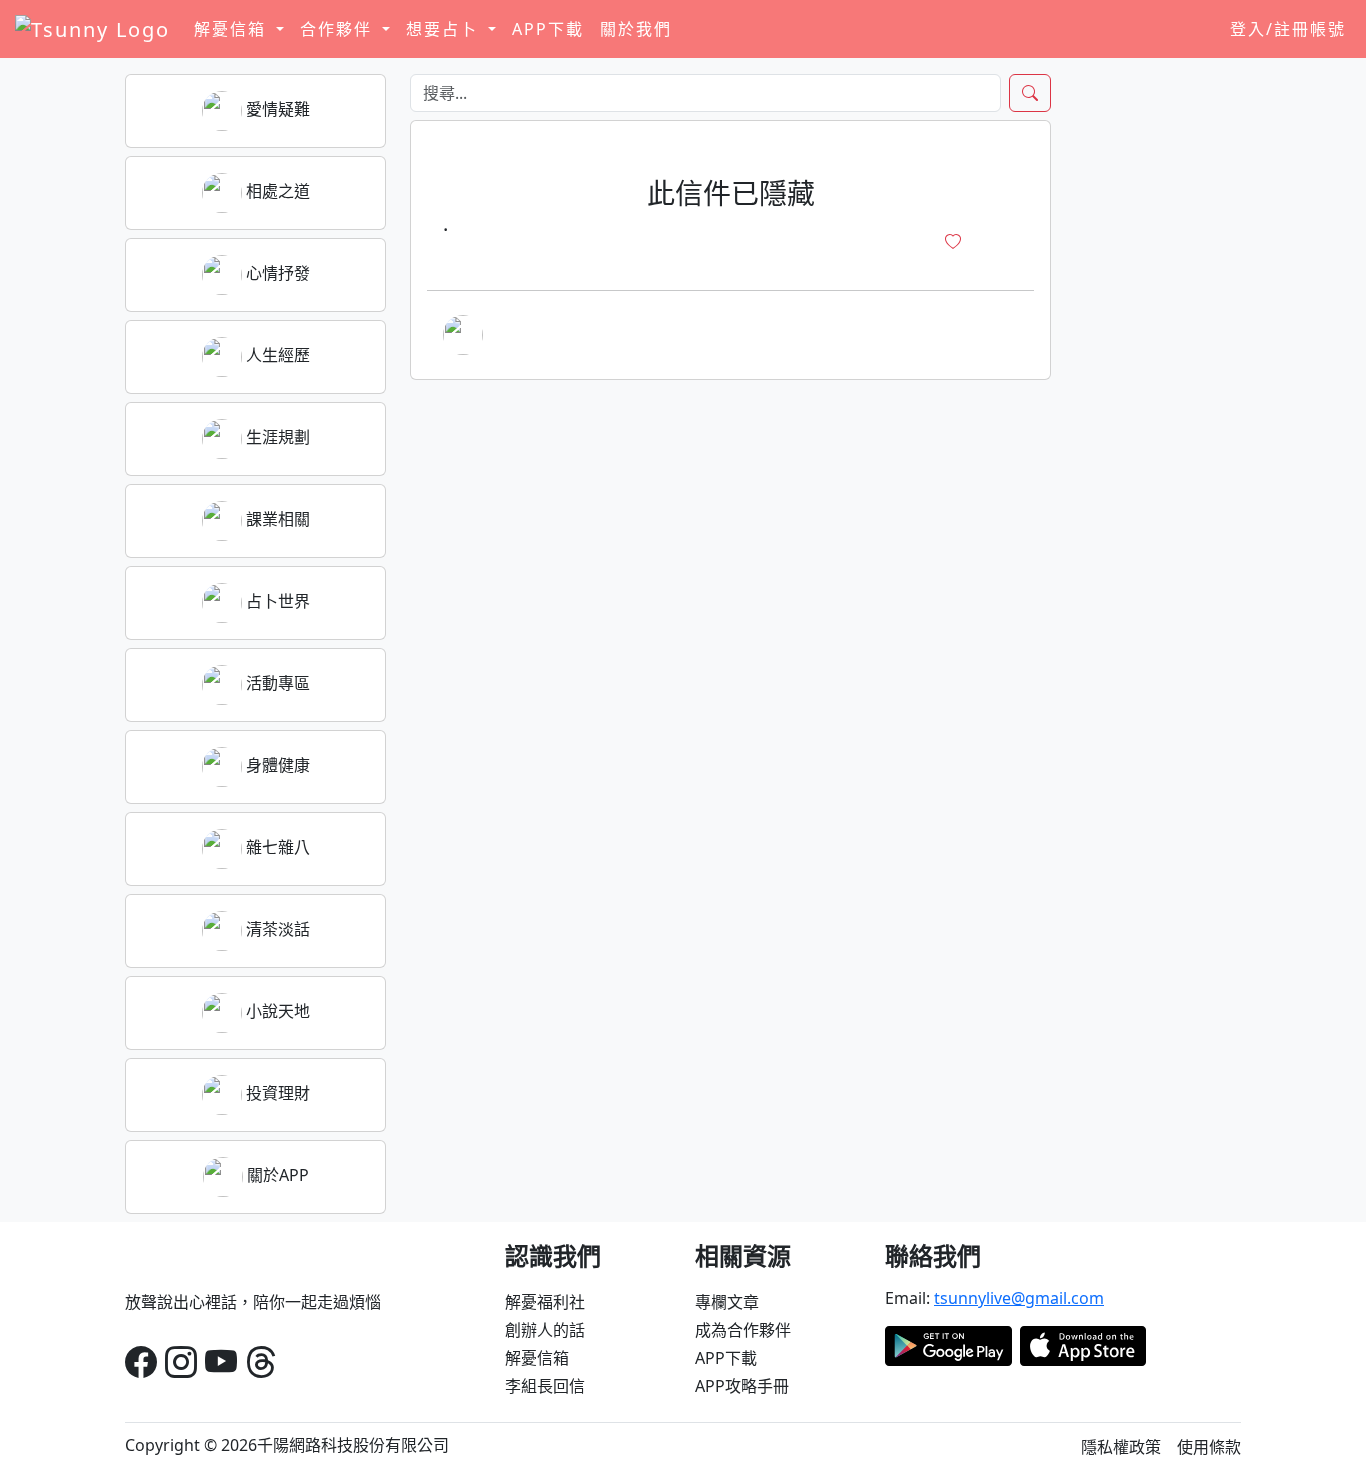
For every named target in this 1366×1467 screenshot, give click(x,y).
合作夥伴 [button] (339, 29)
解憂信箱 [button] (233, 29)
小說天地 (276, 1011)
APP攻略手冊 (742, 1386)
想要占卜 (445, 29)
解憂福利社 (545, 1302)
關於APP (276, 1175)
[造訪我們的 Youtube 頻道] (221, 1361)
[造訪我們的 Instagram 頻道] (181, 1361)
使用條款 (1209, 1447)
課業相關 (276, 519)
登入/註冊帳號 (1288, 29)
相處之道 (276, 191)
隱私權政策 (1121, 1447)
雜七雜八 (276, 847)
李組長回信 (545, 1386)
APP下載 (548, 29)
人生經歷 (276, 355)
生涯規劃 (276, 437)
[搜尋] (1030, 93)
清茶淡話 (276, 929)
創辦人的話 (545, 1330)
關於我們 (636, 29)
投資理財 (276, 1093)
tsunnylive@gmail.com (1019, 1298)
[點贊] (953, 242)
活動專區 (276, 683)
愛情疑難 (276, 109)
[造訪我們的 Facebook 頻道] (141, 1361)
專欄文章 (727, 1302)
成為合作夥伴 (743, 1330)
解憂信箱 (537, 1358)
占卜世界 (276, 601)
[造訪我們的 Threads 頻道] (261, 1361)
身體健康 (276, 765)
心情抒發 (276, 273)
